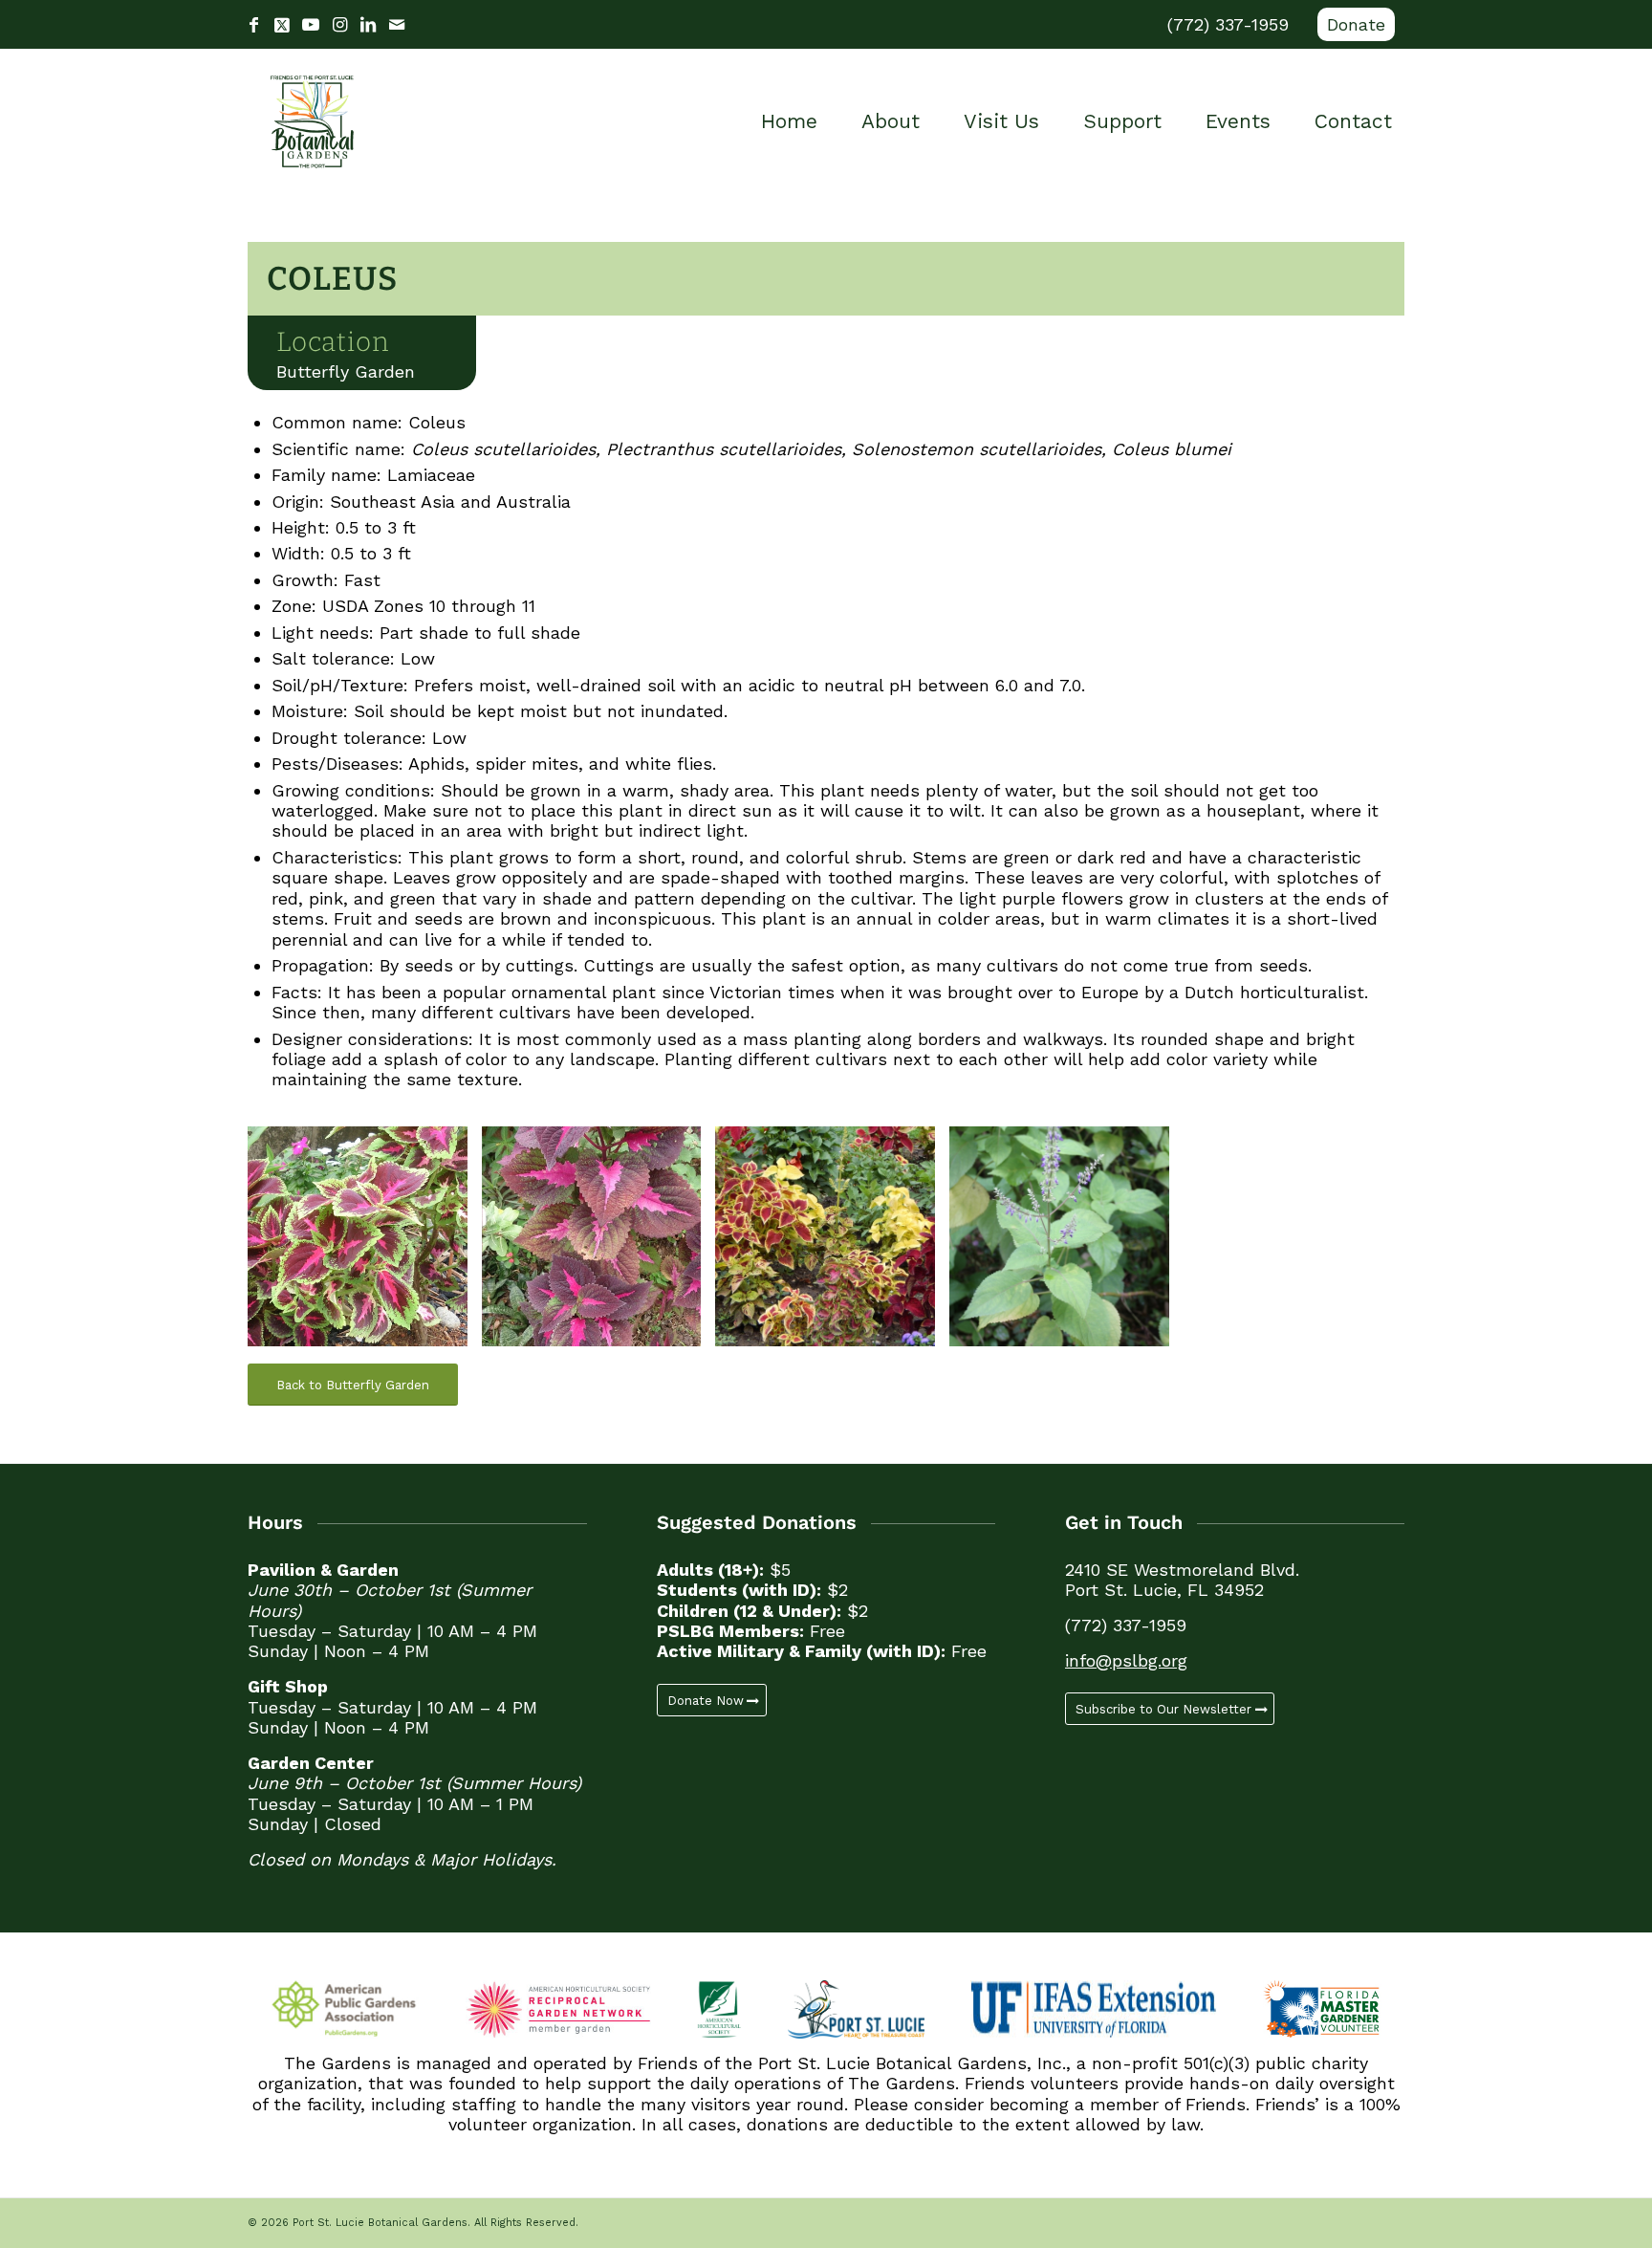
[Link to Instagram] (339, 25)
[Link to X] (282, 25)
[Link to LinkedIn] (368, 25)
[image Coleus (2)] (1066, 1244)
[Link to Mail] (397, 25)
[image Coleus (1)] (365, 1244)
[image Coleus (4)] (599, 1244)
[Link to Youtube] (311, 25)
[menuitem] (1351, 25)
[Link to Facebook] (253, 25)
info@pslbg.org (1126, 1660)
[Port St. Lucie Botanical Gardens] (312, 121)
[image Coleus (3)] (832, 1244)
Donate (1356, 24)
